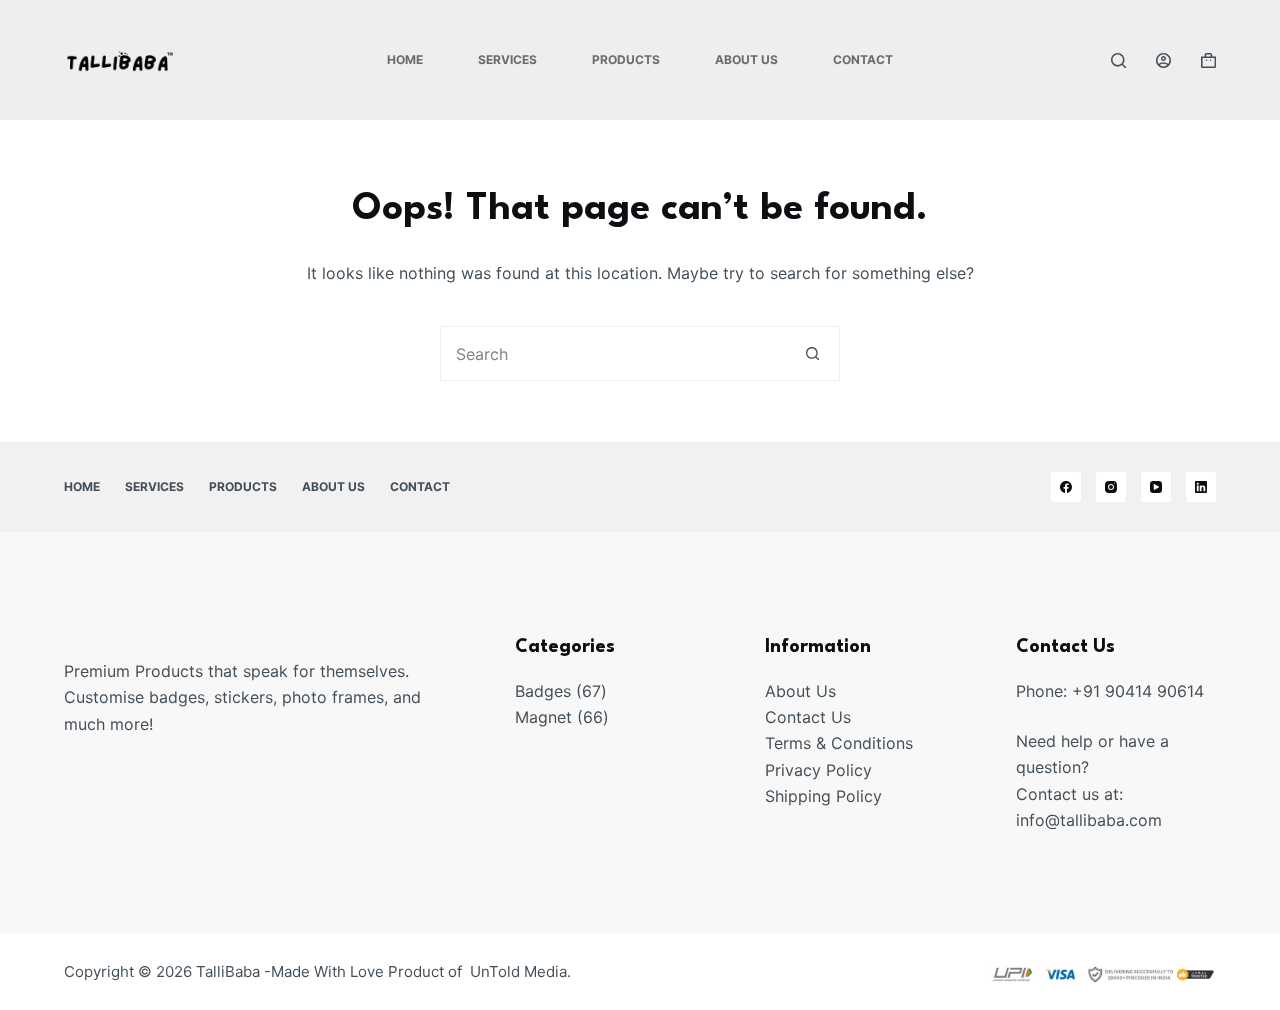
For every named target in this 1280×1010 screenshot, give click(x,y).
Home (405, 59)
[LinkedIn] (1201, 487)
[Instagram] (1111, 487)
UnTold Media (518, 971)
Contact (863, 59)
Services (507, 59)
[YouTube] (1156, 487)
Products (626, 59)
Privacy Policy (818, 770)
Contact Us (808, 717)
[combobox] (613, 353)
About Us (746, 59)
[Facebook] (1066, 487)
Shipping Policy (823, 796)
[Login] (1163, 60)
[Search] (1118, 60)
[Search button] (812, 353)
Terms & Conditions (839, 743)
